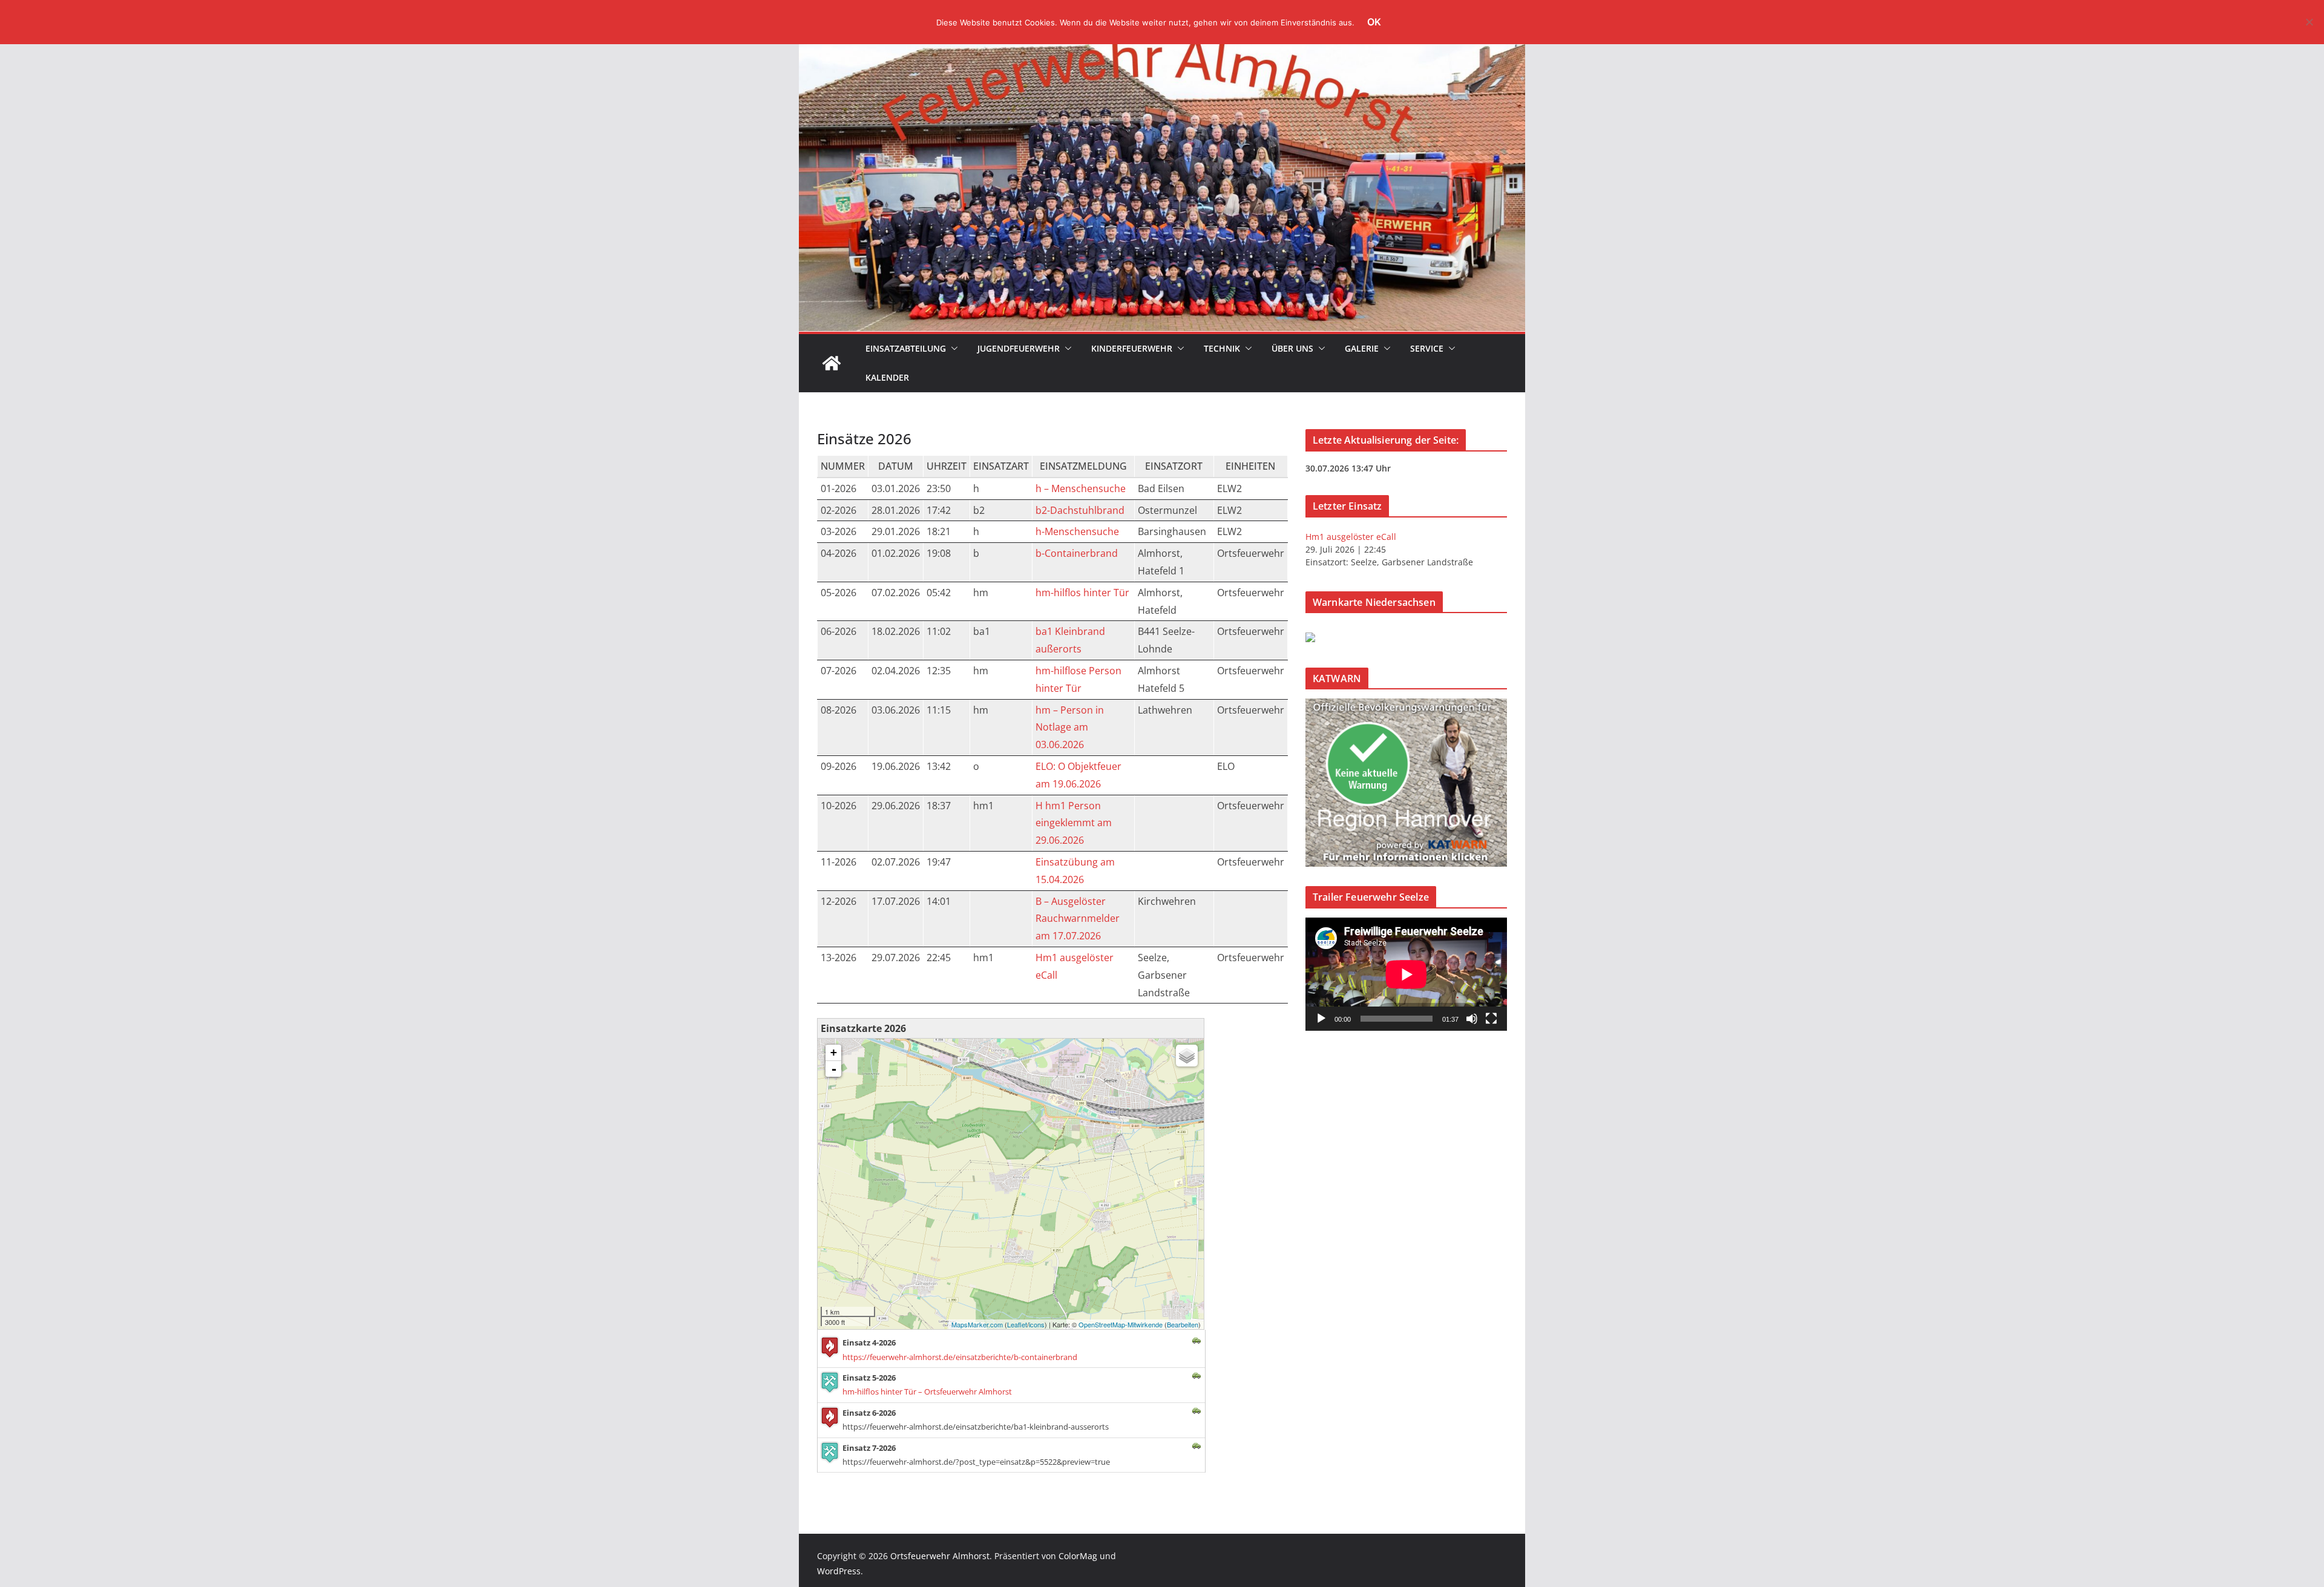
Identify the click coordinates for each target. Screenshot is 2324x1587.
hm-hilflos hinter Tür (1082, 593)
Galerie (1362, 348)
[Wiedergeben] (1321, 1019)
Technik (1222, 348)
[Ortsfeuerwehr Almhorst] (832, 363)
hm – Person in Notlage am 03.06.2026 (1070, 728)
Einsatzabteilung (906, 348)
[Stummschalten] (1472, 1019)
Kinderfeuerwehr (1132, 348)
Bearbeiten (1183, 1324)
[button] (952, 349)
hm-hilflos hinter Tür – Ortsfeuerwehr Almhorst (927, 1391)
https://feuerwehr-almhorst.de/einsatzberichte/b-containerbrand (960, 1357)
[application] (1406, 974)
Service (1427, 348)
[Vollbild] (1491, 1019)
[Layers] (1187, 1056)
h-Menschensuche (1077, 531)
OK (1374, 22)
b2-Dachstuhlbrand (1080, 510)
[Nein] (2309, 22)
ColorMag (1078, 1556)
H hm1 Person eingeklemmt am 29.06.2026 (1074, 823)
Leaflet (1017, 1324)
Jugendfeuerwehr (1019, 348)
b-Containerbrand (1077, 553)
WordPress (839, 1571)
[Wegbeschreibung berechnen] (1196, 1339)
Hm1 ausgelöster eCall (1351, 537)
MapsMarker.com (977, 1324)
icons (1037, 1324)
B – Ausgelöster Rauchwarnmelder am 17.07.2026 (1078, 919)
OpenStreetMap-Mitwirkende (1121, 1324)
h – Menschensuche (1081, 488)
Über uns (1292, 348)
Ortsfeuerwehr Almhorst (940, 1556)
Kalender (887, 377)
